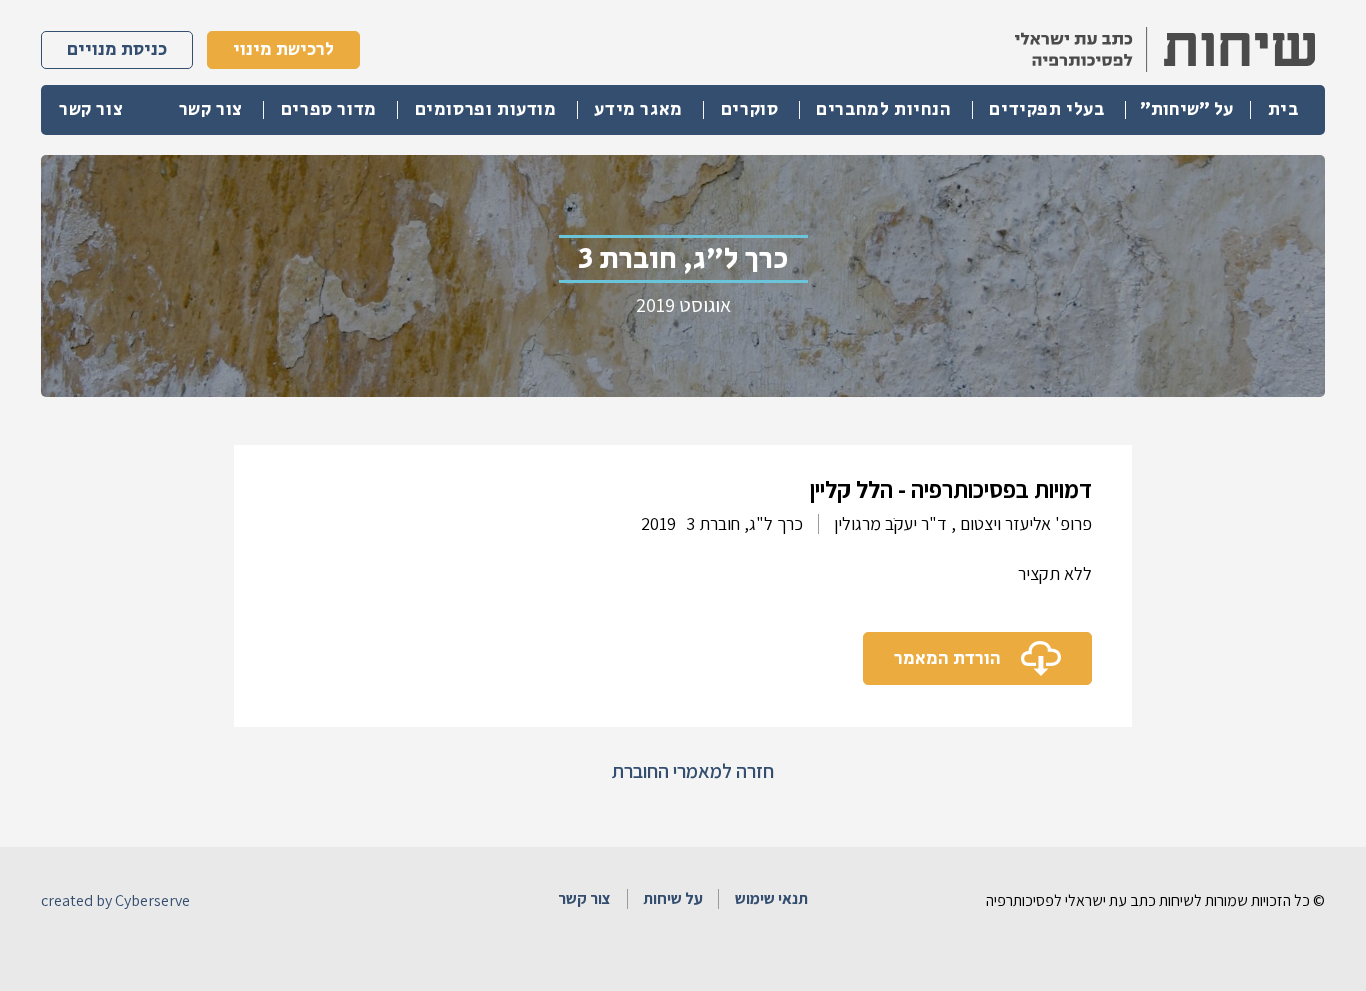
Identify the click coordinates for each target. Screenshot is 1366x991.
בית (1283, 110)
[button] (1185, 110)
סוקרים (750, 110)
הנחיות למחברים (883, 110)
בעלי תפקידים (1046, 110)
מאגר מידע (638, 110)
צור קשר (211, 110)
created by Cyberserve (115, 901)
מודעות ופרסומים (486, 110)
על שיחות (673, 898)
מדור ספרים (329, 110)
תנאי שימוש (771, 898)
